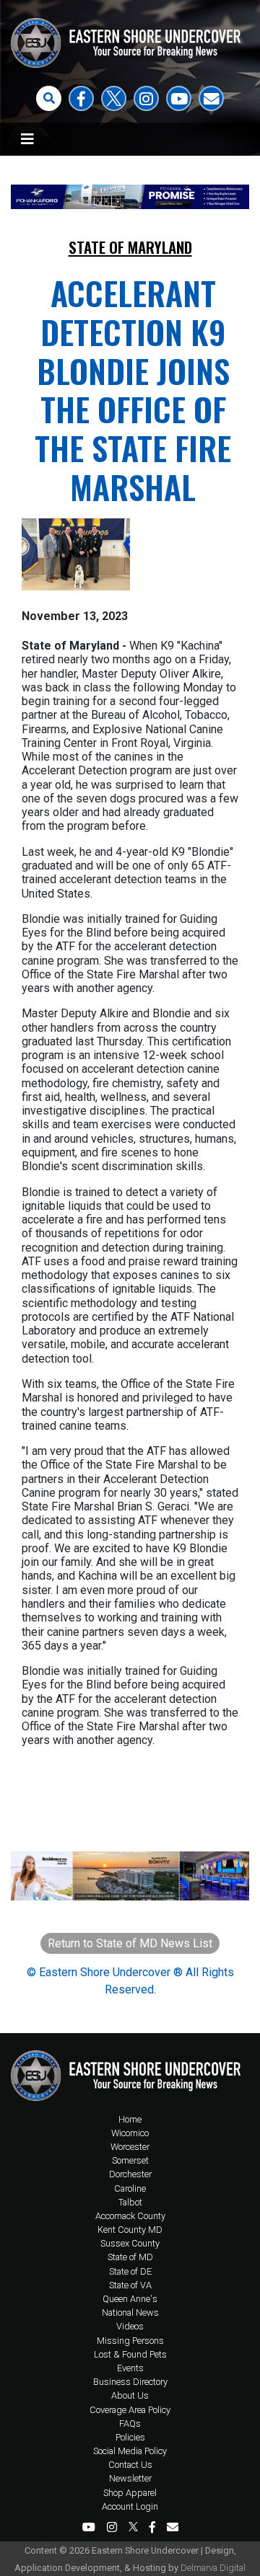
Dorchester (130, 2174)
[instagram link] (146, 98)
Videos (130, 2326)
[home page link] (130, 2072)
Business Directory (130, 2382)
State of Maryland (130, 247)
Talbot (130, 2202)
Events (130, 2368)
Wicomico (130, 2133)
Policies (130, 2437)
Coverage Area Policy (130, 2410)
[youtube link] (179, 98)
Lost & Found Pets (130, 2354)
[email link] (211, 98)
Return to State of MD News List (130, 1943)
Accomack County (130, 2216)
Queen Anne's (130, 2299)
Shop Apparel (130, 2493)
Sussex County (130, 2243)
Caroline (130, 2188)
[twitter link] (114, 98)
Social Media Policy (130, 2451)
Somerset (130, 2160)
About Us (130, 2395)
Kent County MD (130, 2230)
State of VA (130, 2285)
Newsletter (130, 2478)
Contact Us (130, 2465)
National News (130, 2312)
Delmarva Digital (213, 2568)
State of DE (130, 2271)
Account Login (130, 2506)
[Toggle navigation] (27, 139)
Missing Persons (130, 2341)
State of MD (130, 2257)
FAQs (130, 2424)
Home (130, 2119)
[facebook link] (81, 98)
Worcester (130, 2147)
